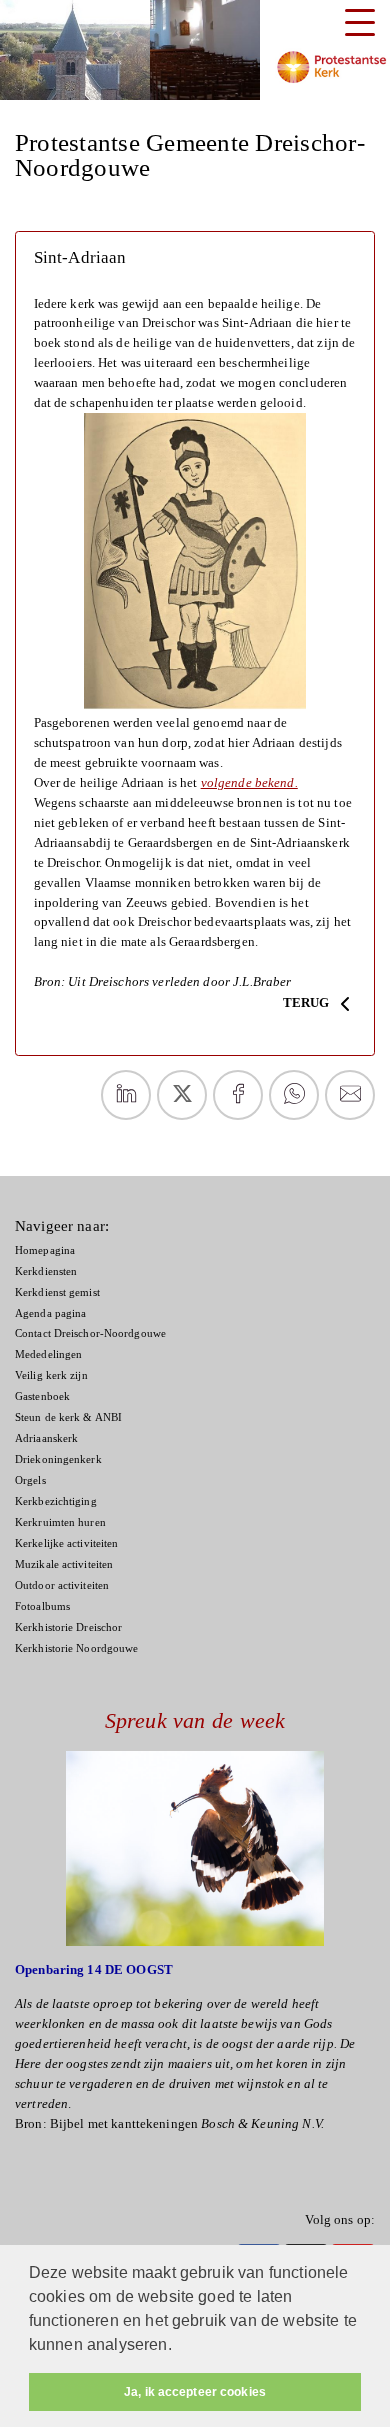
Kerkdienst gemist (57, 1292)
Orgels (30, 1480)
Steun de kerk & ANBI (68, 1417)
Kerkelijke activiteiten (66, 1543)
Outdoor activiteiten (62, 1585)
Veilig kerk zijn (51, 1375)
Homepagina (45, 1250)
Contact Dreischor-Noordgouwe (90, 1333)
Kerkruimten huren (60, 1522)
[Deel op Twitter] (182, 1095)
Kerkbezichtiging (56, 1501)
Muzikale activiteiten (64, 1564)
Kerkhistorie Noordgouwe (76, 1648)
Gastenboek (42, 1396)
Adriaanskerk (46, 1438)
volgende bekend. (249, 782)
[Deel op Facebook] (238, 1095)
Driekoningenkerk (58, 1459)
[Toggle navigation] (360, 22)
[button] (179, 2347)
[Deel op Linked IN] (126, 1095)
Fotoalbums (42, 1606)
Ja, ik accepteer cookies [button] (195, 2392)
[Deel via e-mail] (350, 1095)
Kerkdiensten (46, 1271)
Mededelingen (48, 1354)
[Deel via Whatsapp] (294, 1095)
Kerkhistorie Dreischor (68, 1627)
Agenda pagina (50, 1313)
